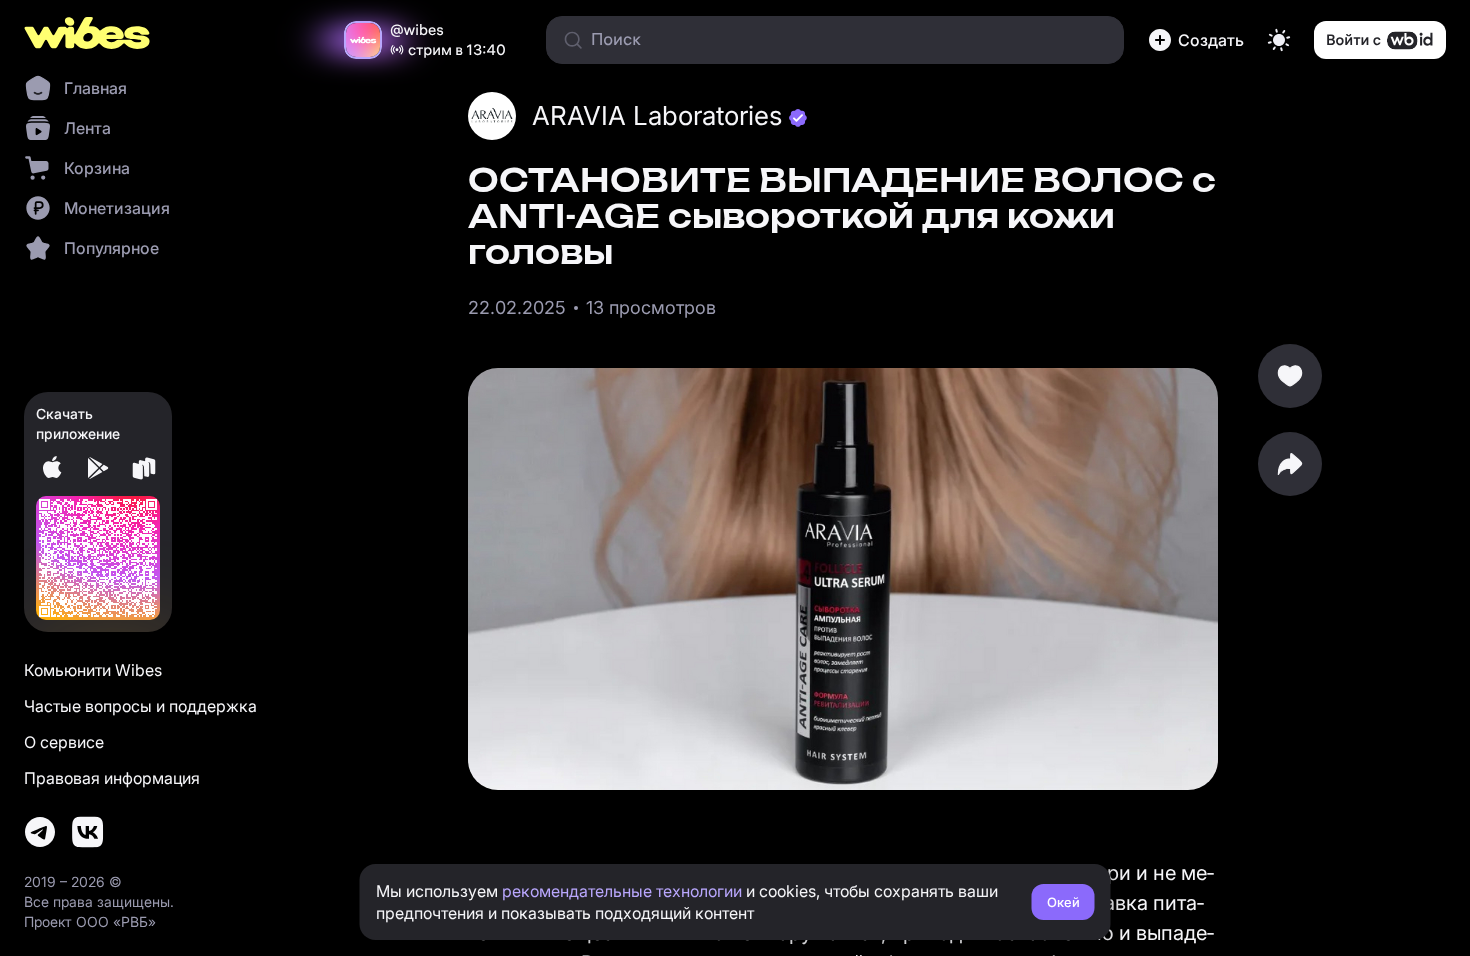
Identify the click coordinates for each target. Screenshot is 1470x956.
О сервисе (64, 742)
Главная (95, 88)
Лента (87, 128)
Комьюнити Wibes (93, 670)
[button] (1196, 40)
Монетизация (117, 208)
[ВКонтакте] (88, 832)
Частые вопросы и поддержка (140, 706)
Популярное (111, 248)
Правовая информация (112, 778)
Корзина (97, 168)
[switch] (1279, 40)
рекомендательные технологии (622, 891)
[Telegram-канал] (40, 832)
